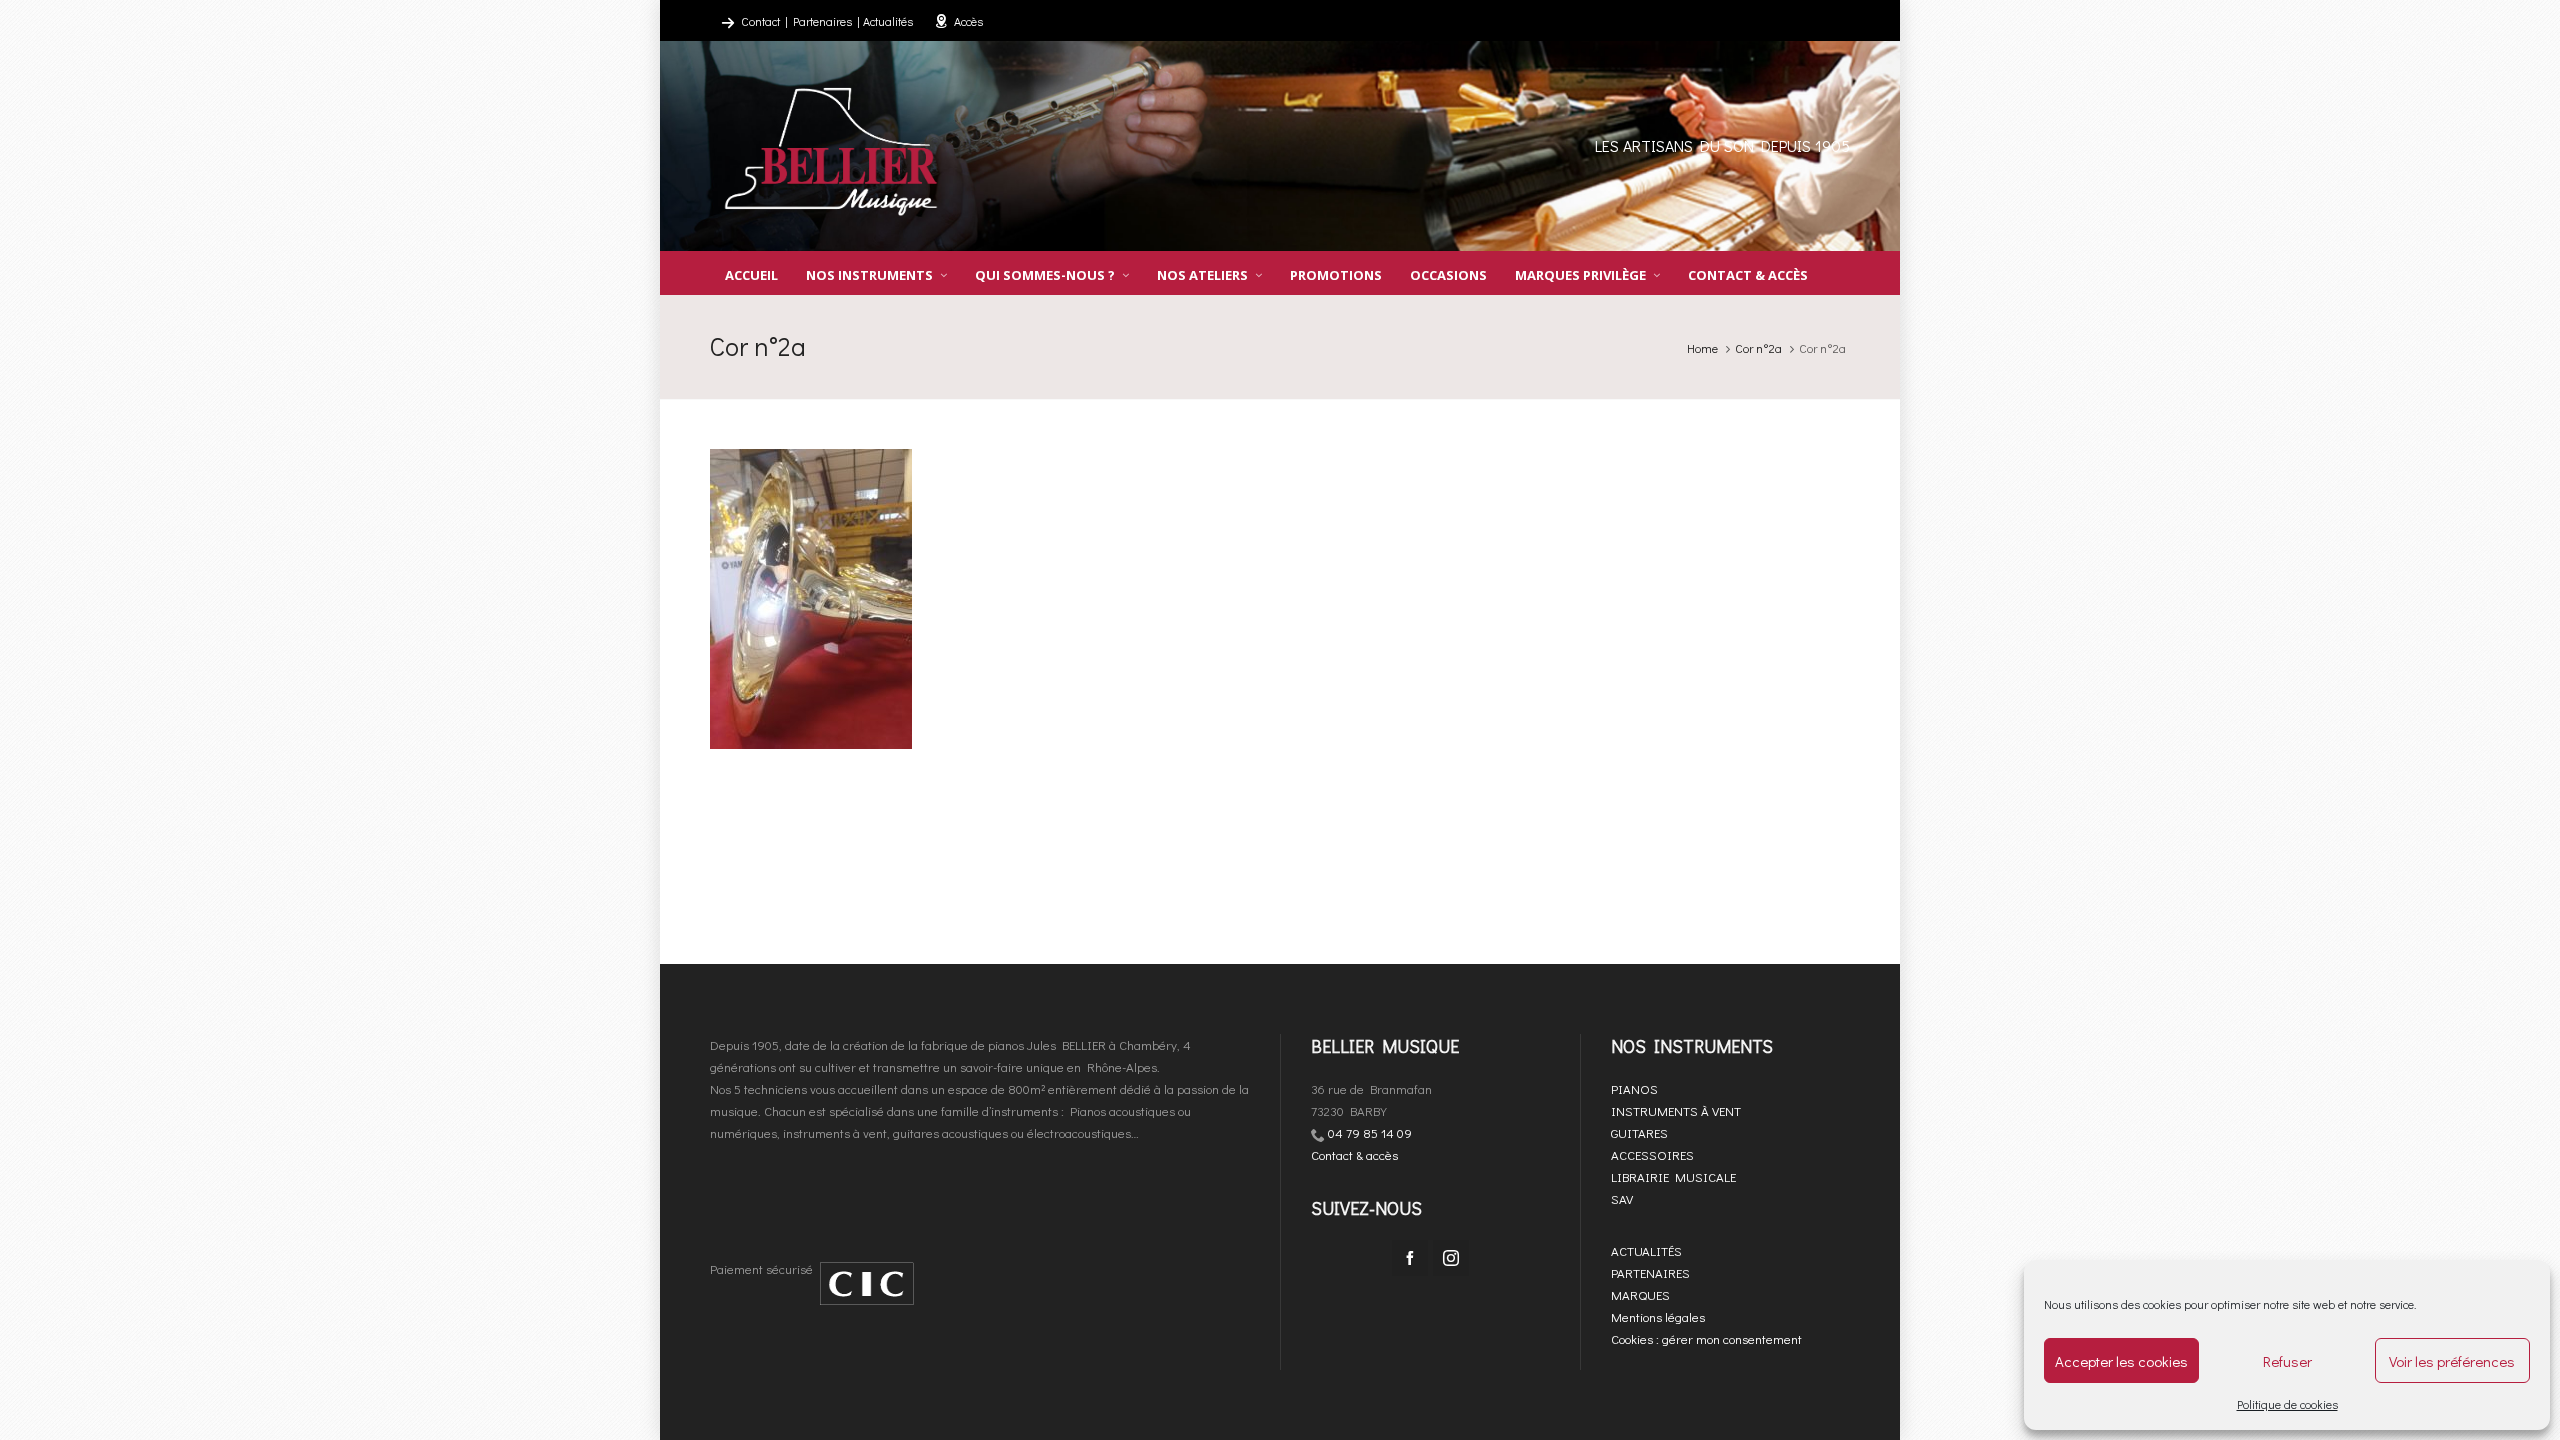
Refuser (2287, 1361)
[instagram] (1451, 1258)
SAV (1622, 1198)
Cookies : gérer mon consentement (1706, 1338)
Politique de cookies (2287, 1404)
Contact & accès (1354, 1154)
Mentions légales (1658, 1316)
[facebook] (1410, 1258)
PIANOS (1634, 1088)
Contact (760, 21)
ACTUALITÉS (1646, 1250)
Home (1702, 348)
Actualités (888, 21)
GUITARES (1639, 1132)
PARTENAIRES (1650, 1272)
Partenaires (822, 21)
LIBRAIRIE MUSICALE (1673, 1176)
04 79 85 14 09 (1370, 1132)
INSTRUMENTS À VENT (1676, 1110)
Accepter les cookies (2121, 1361)
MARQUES (1640, 1294)
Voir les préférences (2452, 1361)
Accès (968, 21)
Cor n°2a (1758, 348)
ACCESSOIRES (1652, 1154)
